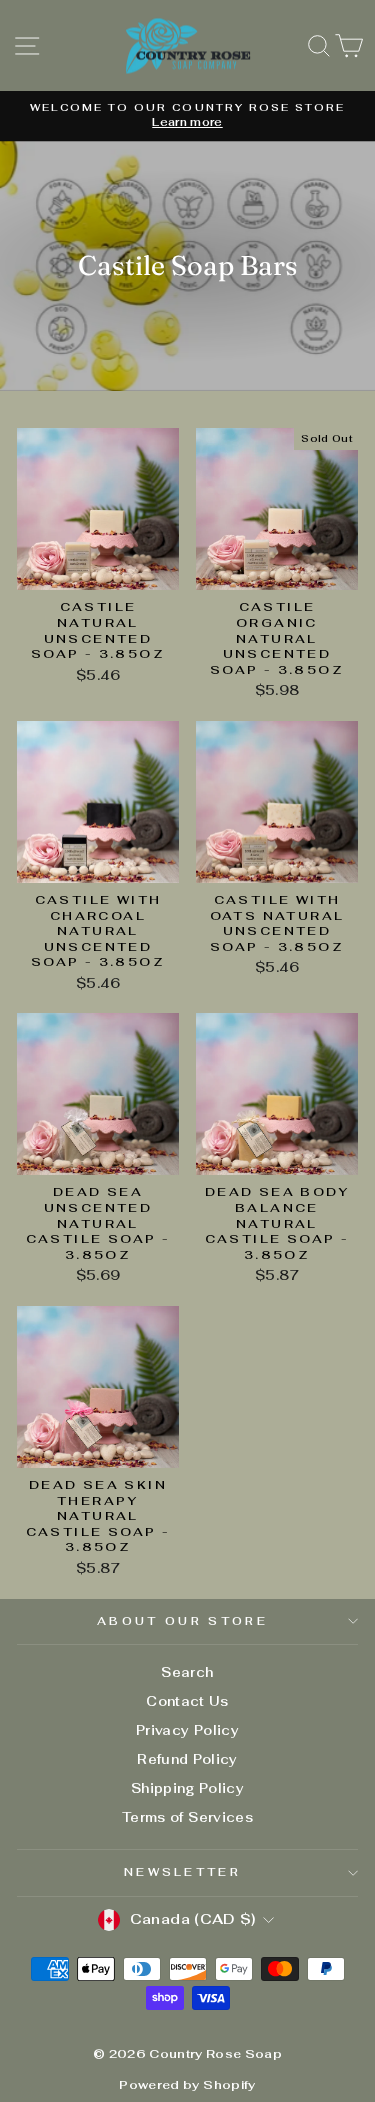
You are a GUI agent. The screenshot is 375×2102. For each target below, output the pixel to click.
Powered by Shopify (187, 2085)
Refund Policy (187, 1759)
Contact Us (187, 1701)
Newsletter (182, 1872)
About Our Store (182, 1621)
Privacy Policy (187, 1730)
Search (187, 1672)
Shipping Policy (187, 1788)
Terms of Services (187, 1817)
